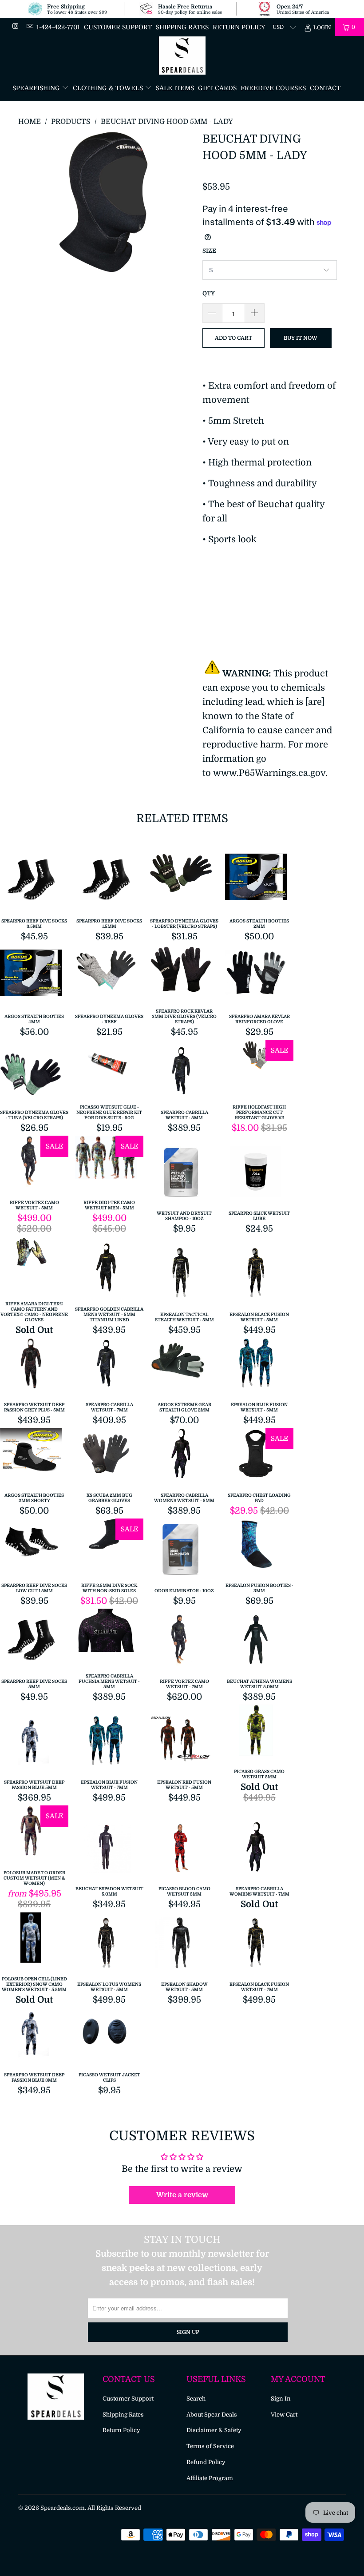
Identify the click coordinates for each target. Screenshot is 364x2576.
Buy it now (301, 338)
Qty (209, 293)
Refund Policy (206, 2462)
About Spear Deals (212, 2415)
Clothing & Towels (109, 88)
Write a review (182, 2195)
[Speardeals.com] (182, 56)
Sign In (281, 2399)
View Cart (284, 2415)
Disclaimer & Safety (214, 2430)
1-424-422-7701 (58, 27)
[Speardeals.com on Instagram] (15, 27)
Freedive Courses (273, 88)
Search (196, 2399)
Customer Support (118, 27)
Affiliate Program (210, 2478)
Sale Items (175, 88)
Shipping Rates (182, 27)
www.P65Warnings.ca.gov (269, 773)
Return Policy (239, 27)
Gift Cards (217, 88)
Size (209, 251)
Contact (325, 88)
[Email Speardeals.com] (29, 27)
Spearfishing (37, 88)
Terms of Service (210, 2446)
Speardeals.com (63, 2508)
